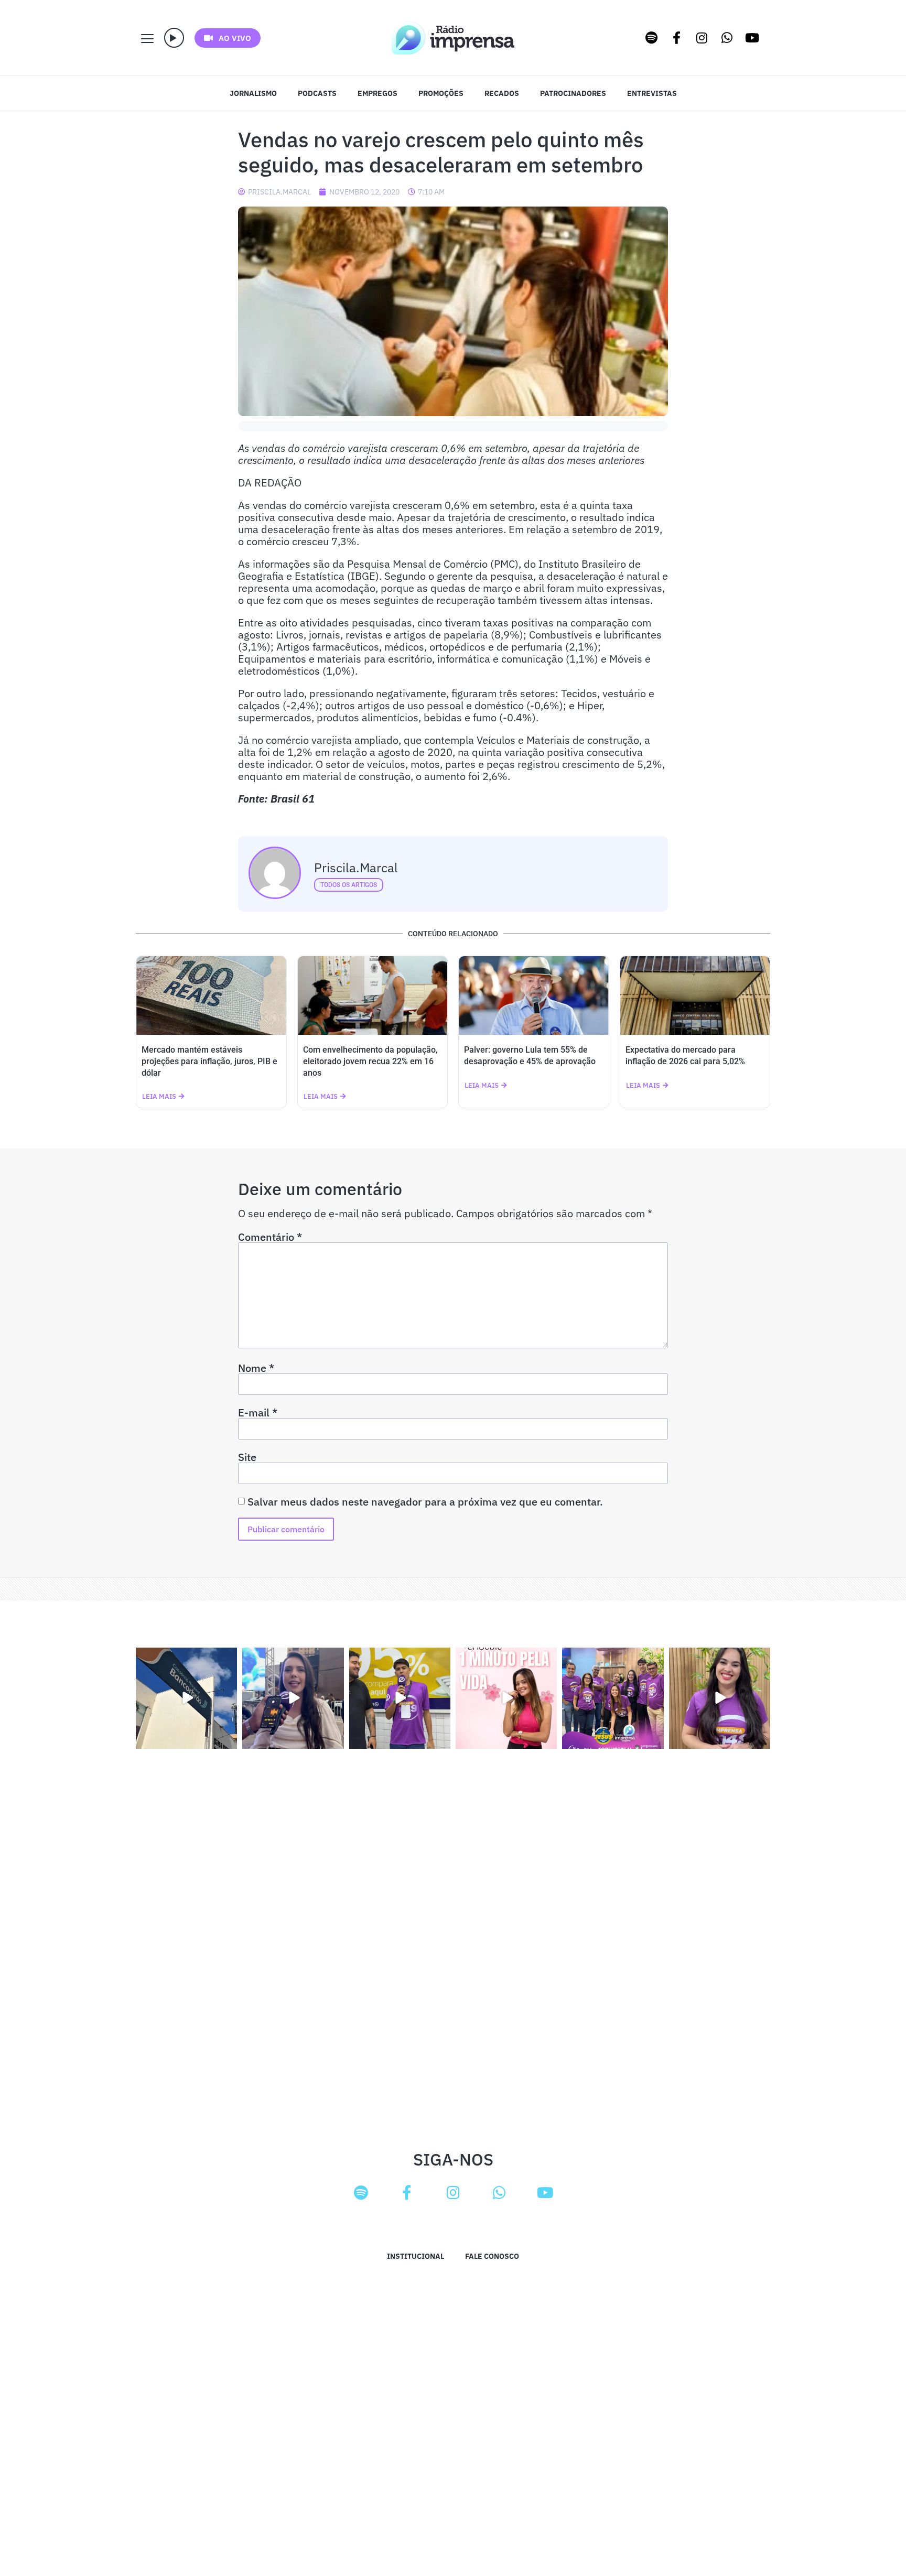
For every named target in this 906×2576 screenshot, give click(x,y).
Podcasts (317, 93)
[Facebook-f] (677, 38)
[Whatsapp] (727, 38)
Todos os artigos (349, 885)
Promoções (441, 93)
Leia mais (159, 1096)
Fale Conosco (492, 2256)
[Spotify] (652, 38)
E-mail (258, 1413)
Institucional (416, 2256)
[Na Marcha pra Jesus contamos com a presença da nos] (293, 1698)
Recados (502, 93)
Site (247, 1457)
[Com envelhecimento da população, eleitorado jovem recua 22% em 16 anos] (373, 995)
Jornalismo (253, 93)
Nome (256, 1368)
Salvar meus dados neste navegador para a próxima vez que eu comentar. (425, 1502)
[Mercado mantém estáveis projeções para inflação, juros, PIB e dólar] (211, 995)
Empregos (377, 93)
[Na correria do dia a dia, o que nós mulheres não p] (506, 1698)
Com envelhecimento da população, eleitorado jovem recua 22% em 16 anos (370, 1061)
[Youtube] (752, 38)
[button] (174, 38)
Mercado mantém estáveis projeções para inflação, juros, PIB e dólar (209, 1061)
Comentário (270, 1237)
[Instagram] (702, 38)
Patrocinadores (573, 93)
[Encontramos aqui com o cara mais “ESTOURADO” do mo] (400, 1698)
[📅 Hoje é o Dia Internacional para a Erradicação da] (720, 1698)
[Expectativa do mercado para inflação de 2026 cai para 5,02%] (695, 995)
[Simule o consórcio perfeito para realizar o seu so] (186, 1698)
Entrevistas (652, 93)
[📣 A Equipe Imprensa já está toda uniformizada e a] (613, 1698)
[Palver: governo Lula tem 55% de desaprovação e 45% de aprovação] (534, 995)
